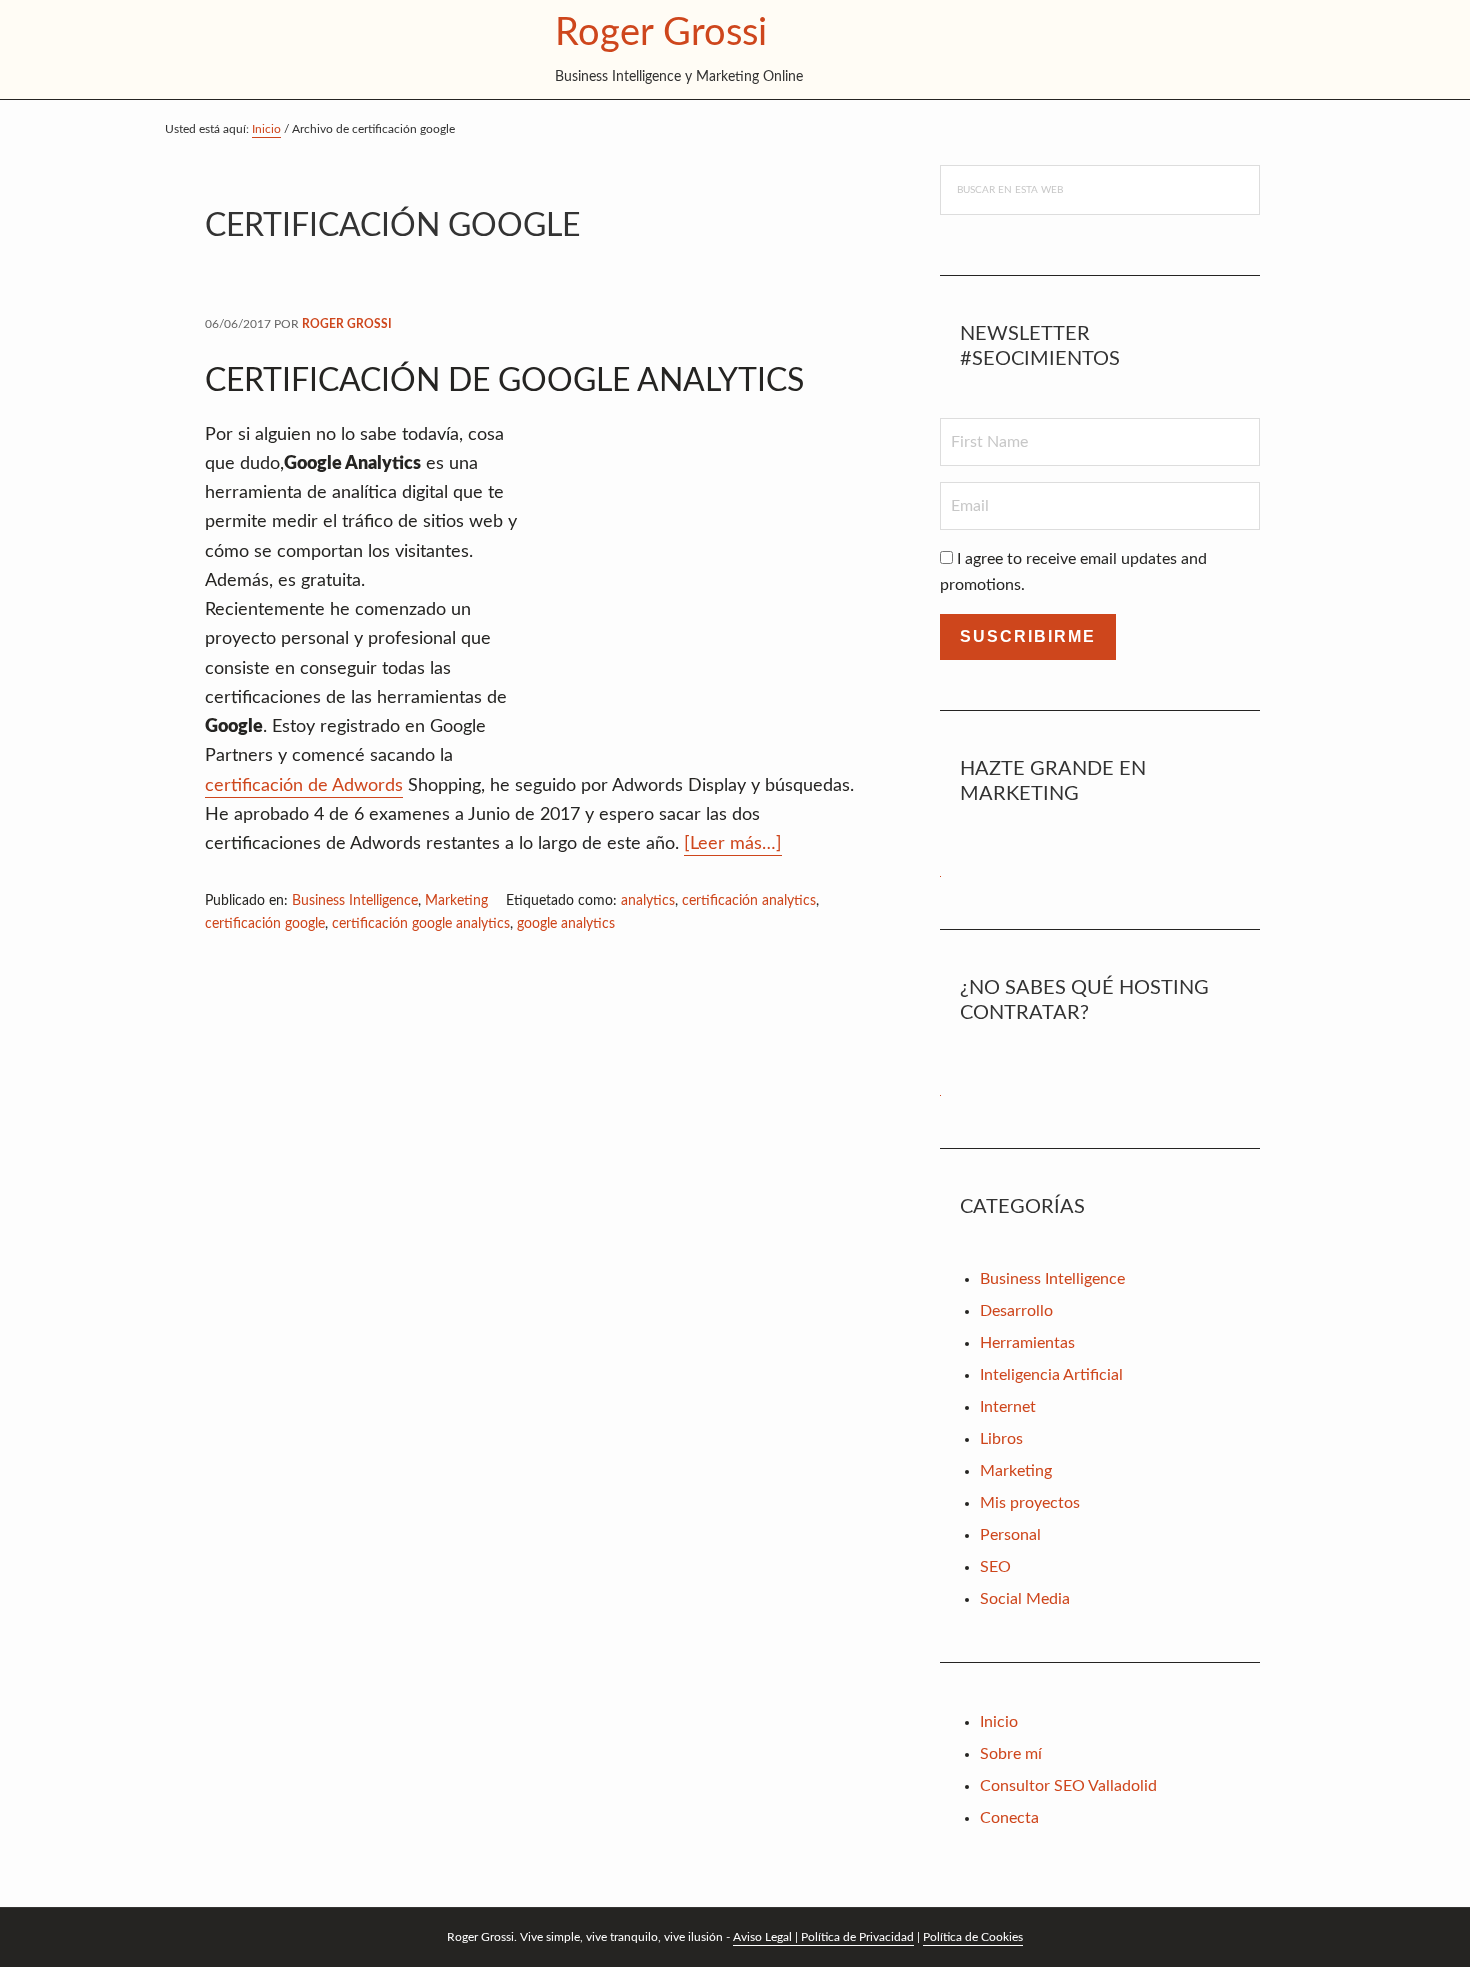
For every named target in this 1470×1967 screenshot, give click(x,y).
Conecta (1009, 1818)
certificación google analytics (421, 924)
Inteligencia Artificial (1051, 1375)
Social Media (1025, 1599)
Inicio (999, 1722)
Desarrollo (1016, 1311)
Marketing (456, 901)
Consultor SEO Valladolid (1068, 1786)
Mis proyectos (1030, 1503)
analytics (648, 901)
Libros (1001, 1439)
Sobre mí (1011, 1754)
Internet (1008, 1407)
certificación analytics (749, 901)
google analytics (566, 924)
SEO (995, 1567)
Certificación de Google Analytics (504, 381)
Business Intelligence (355, 901)
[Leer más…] (733, 845)
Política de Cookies (973, 1937)
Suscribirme (1028, 636)
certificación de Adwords (304, 786)
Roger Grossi (661, 33)
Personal (1010, 1535)
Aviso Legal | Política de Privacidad (823, 1937)
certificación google (265, 924)
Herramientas (1027, 1343)
